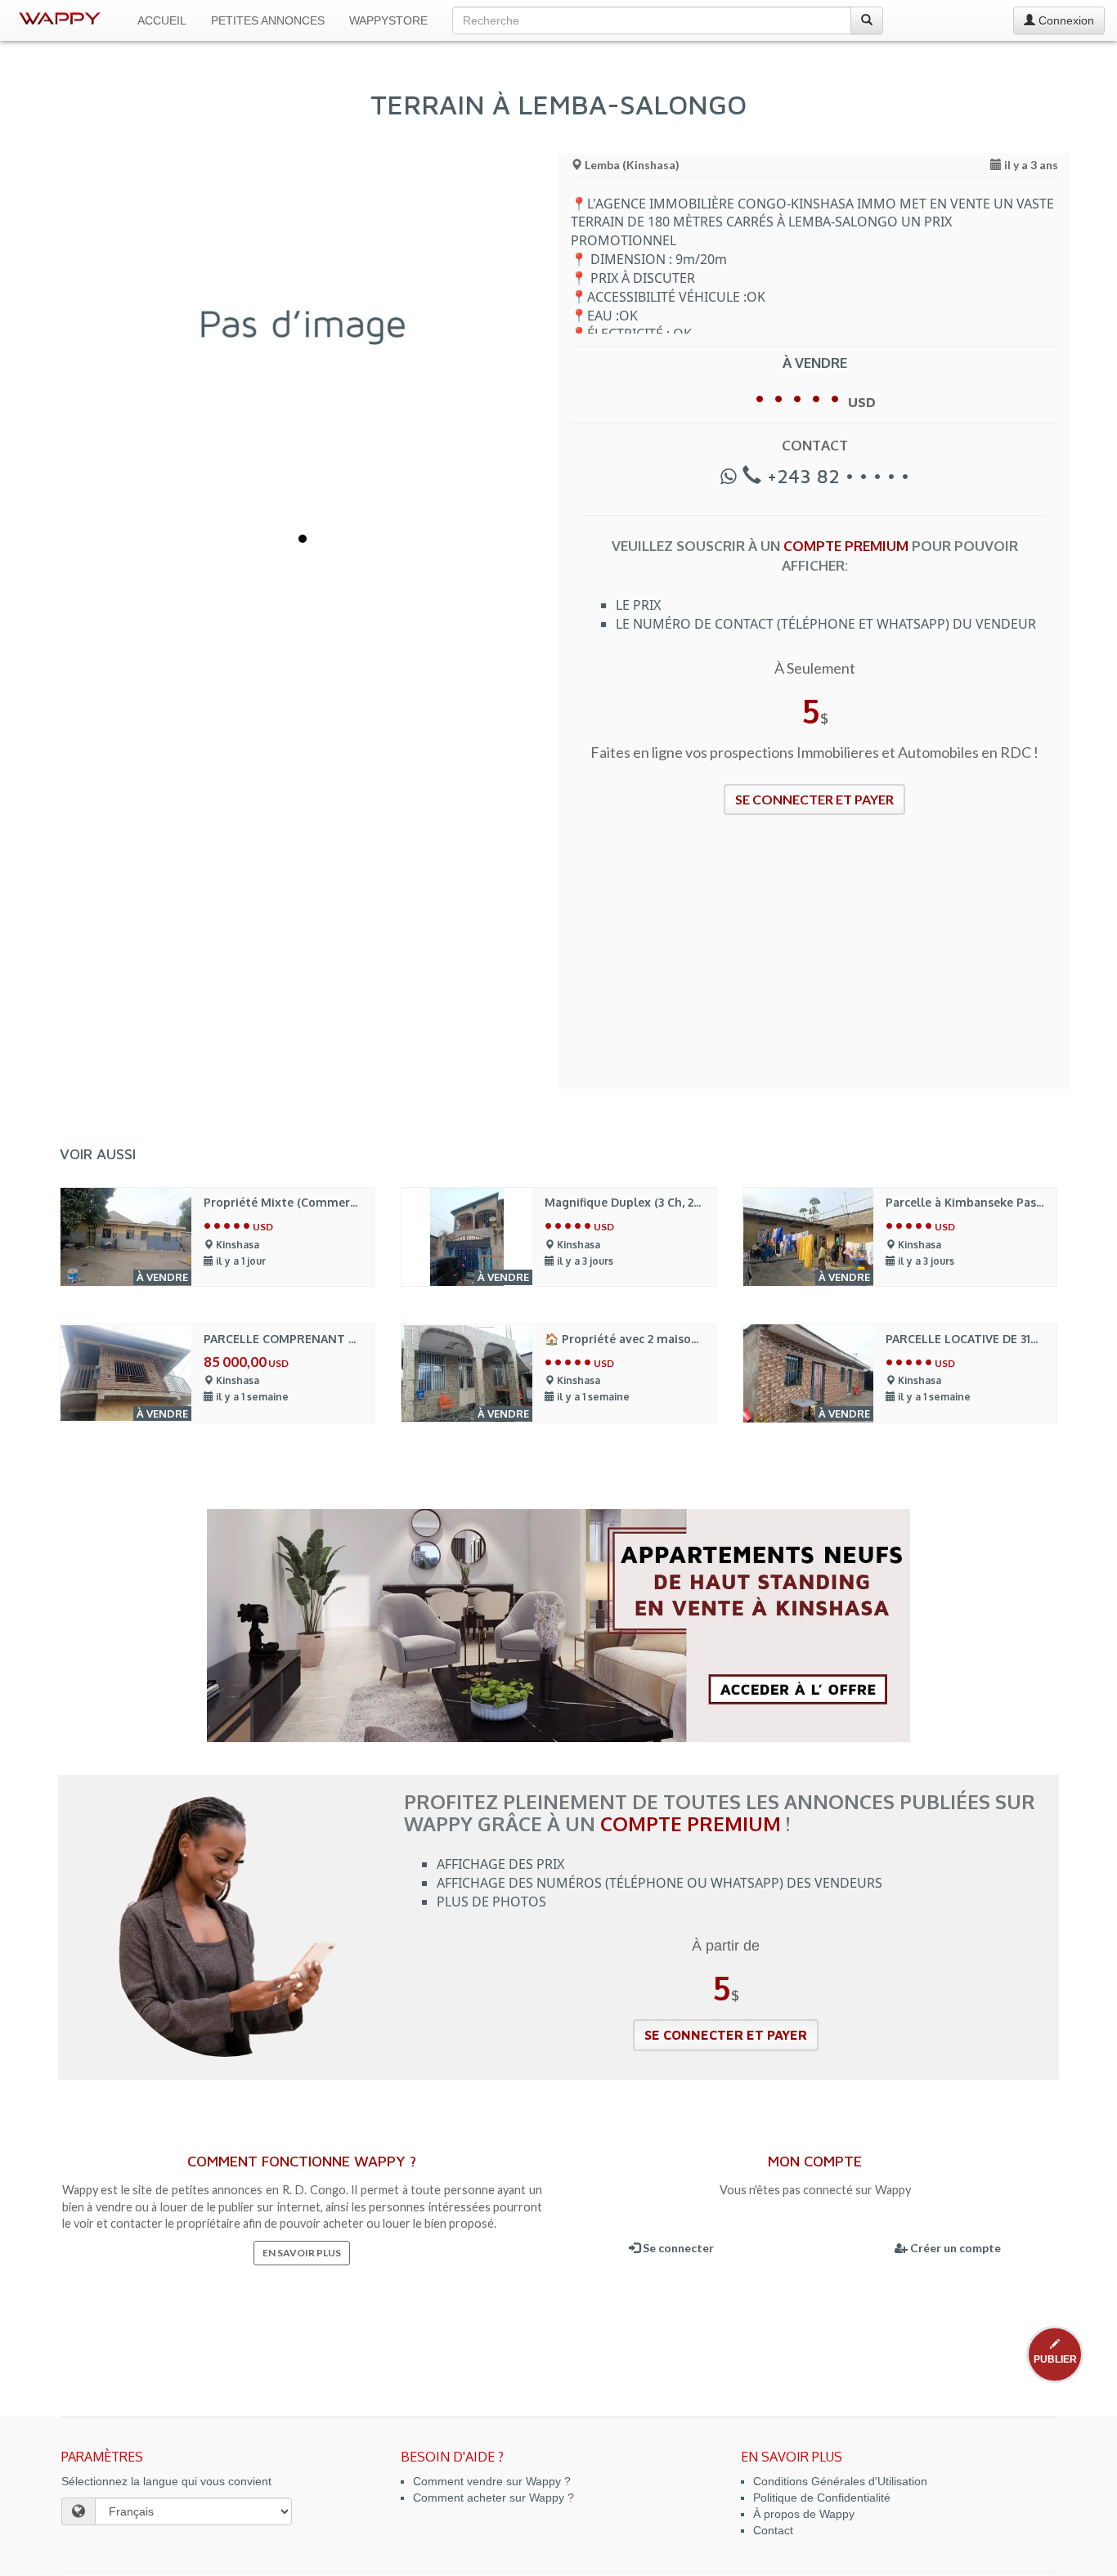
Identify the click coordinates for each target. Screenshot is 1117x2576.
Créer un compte (954, 2248)
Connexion (1065, 20)
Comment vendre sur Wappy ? (492, 2481)
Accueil (162, 20)
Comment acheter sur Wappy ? (493, 2498)
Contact (773, 2530)
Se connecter (677, 2248)
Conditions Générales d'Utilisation (840, 2481)
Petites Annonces (268, 20)
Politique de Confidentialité (822, 2498)
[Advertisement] (814, 962)
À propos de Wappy (804, 2514)
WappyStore (388, 20)
